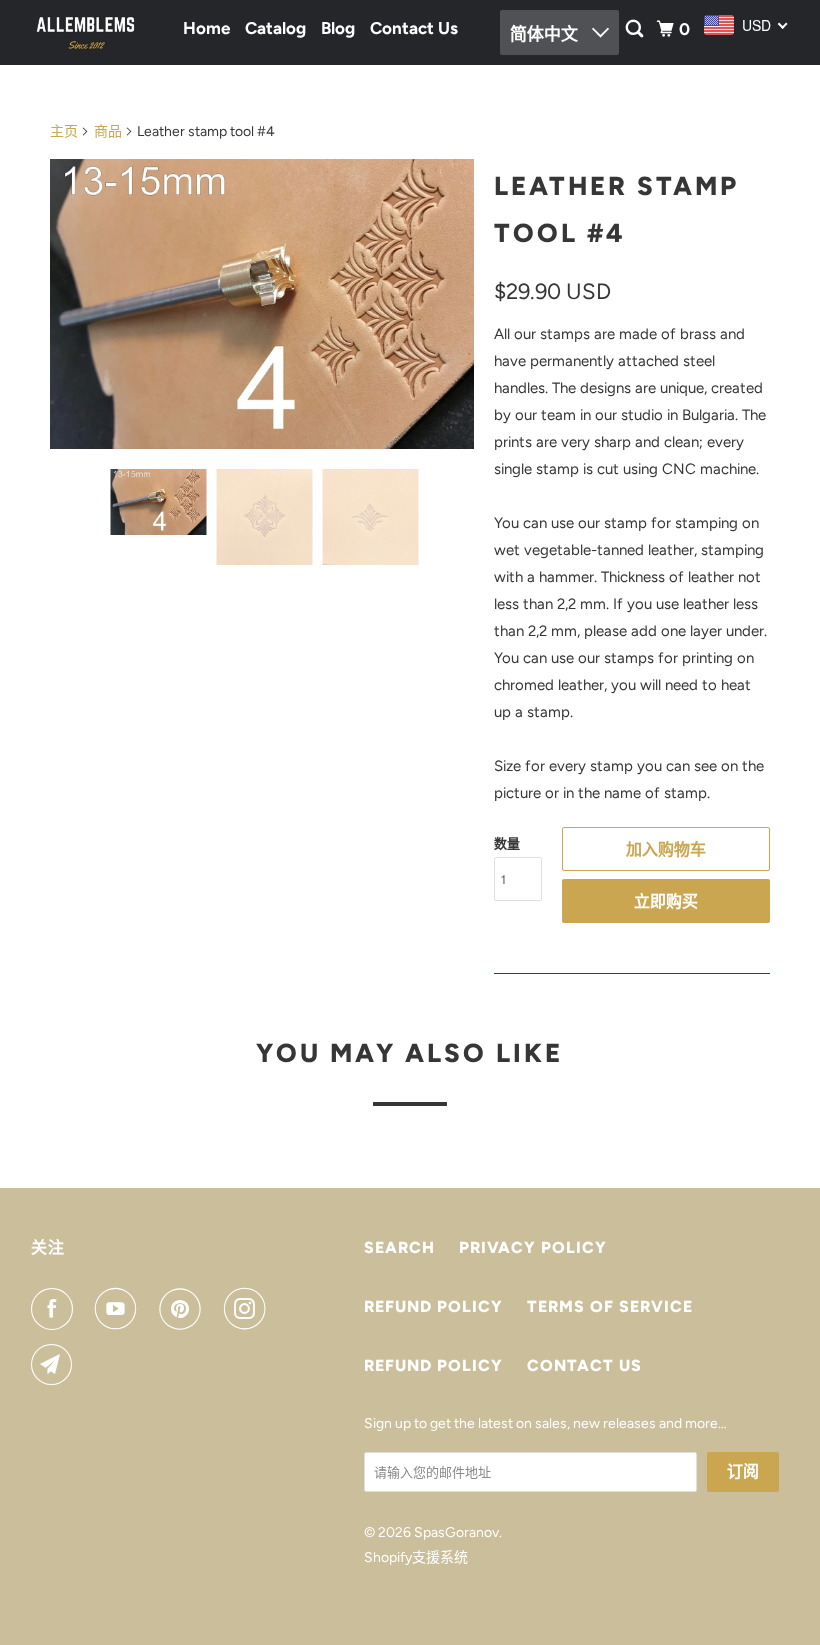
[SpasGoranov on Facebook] (56, 1309)
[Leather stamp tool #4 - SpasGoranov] (262, 304)
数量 (507, 843)
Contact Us (414, 28)
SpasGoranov (456, 1532)
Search (399, 1247)
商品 (108, 131)
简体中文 (546, 34)
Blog (338, 28)
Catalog (275, 28)
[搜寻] (636, 29)
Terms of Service (610, 1306)
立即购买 (666, 901)
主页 (64, 131)
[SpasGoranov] (86, 32)
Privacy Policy (533, 1247)
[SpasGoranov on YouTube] (120, 1309)
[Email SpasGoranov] (56, 1365)
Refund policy (433, 1306)
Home (206, 28)
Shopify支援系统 (416, 1557)
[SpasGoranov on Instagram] (249, 1309)
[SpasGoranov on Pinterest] (184, 1309)
